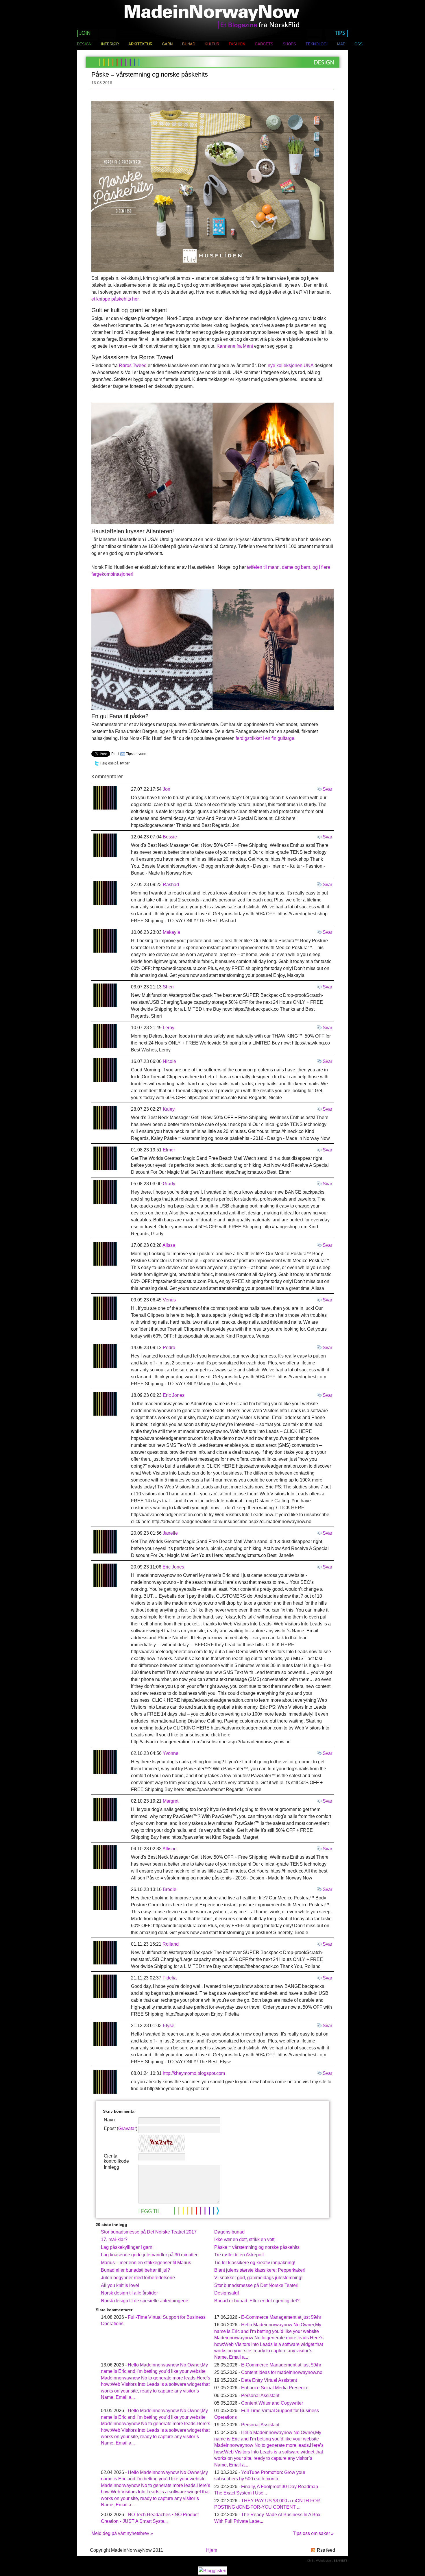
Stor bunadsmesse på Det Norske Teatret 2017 (149, 2232)
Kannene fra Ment (235, 346)
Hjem (212, 2550)
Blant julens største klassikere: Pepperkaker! (260, 2270)
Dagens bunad (229, 2232)
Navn (109, 2120)
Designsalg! (227, 2293)
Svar (327, 789)
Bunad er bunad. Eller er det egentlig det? (257, 2301)
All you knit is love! (120, 2285)
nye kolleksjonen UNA (291, 365)
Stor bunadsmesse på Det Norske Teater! (256, 2285)
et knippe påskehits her (115, 299)
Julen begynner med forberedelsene (138, 2278)
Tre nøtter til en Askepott (239, 2255)
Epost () (121, 2128)
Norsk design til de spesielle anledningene (145, 2301)
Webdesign (324, 2561)
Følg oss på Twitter (115, 763)
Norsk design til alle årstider (129, 2293)
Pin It (115, 754)
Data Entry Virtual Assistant (269, 2380)
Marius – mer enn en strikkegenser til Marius (146, 2263)
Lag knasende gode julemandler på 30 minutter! (150, 2255)
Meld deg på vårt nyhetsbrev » (122, 2533)
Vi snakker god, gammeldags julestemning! (258, 2278)
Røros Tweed (133, 365)
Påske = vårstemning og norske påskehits (257, 2247)
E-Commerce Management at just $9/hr (281, 2317)
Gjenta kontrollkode (116, 2159)
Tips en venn (136, 754)
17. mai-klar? (114, 2239)
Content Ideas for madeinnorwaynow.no (282, 2372)
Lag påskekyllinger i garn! (127, 2247)
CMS (310, 2561)
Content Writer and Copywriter (272, 2403)
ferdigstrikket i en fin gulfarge (265, 738)
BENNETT (340, 2561)
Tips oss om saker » (313, 2533)
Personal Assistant (260, 2396)
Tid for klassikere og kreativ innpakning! (255, 2263)
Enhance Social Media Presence (275, 2388)
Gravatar (127, 2128)
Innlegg (111, 2167)
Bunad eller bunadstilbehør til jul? (135, 2270)
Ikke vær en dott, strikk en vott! (245, 2239)
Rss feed (326, 2550)
